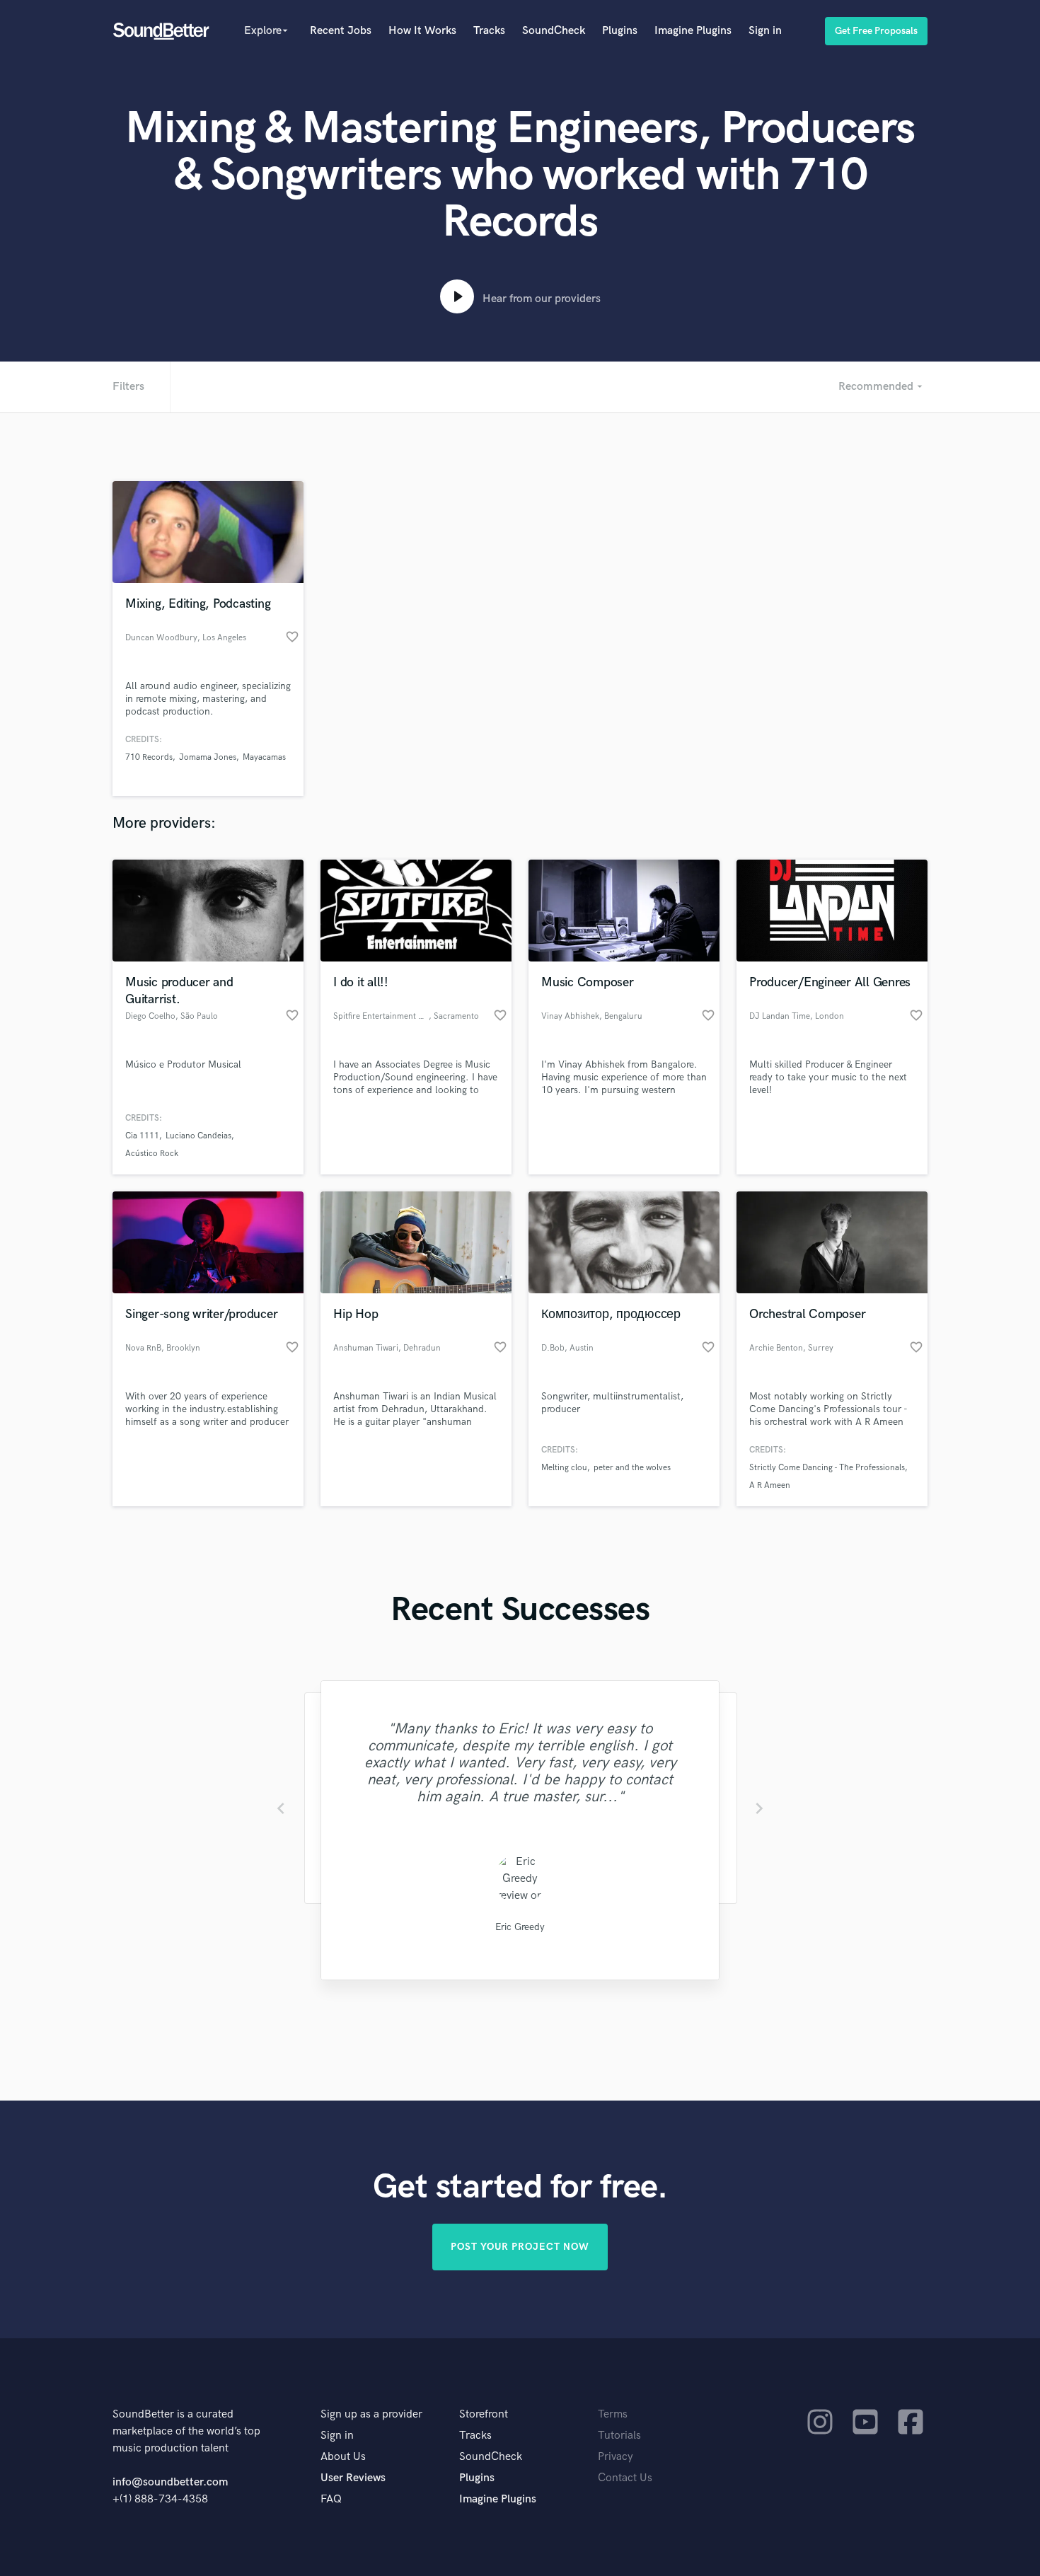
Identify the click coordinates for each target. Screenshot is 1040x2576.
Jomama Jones (208, 757)
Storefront (484, 2414)
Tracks (489, 31)
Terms (613, 2414)
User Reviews (353, 2478)
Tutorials (619, 2436)
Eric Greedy (520, 1927)
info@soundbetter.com (170, 2482)
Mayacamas (264, 757)
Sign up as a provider (371, 2414)
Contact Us (625, 2478)
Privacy (616, 2457)
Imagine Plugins (693, 31)
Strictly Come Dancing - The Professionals (827, 1468)
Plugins (620, 31)
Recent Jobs (341, 31)
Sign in (765, 31)
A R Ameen (770, 1485)
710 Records (149, 757)
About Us (343, 2457)
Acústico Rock (152, 1154)
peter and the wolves (632, 1468)
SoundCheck (554, 31)
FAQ (331, 2499)
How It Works (422, 31)
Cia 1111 (142, 1136)
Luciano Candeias (198, 1136)
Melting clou (564, 1468)
